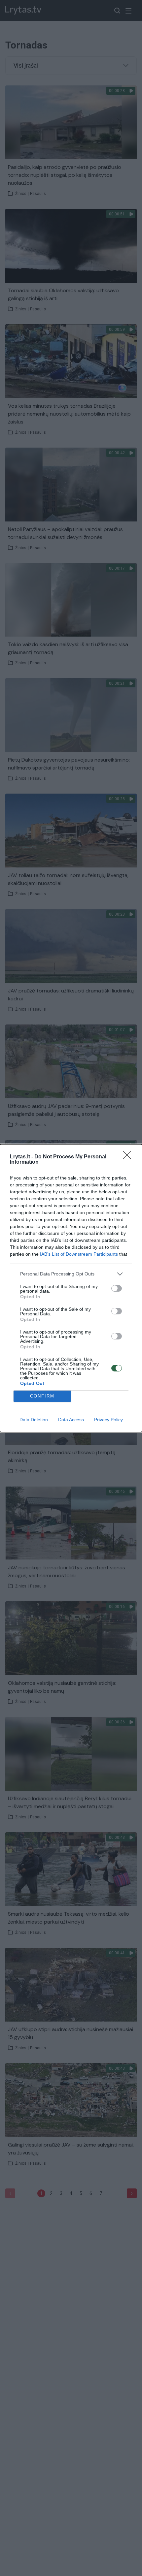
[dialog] (71, 1288)
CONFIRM (42, 1396)
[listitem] (71, 1274)
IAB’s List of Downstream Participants (79, 1254)
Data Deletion (34, 1420)
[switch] (117, 1288)
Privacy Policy (108, 1420)
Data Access (71, 1420)
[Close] (129, 1157)
